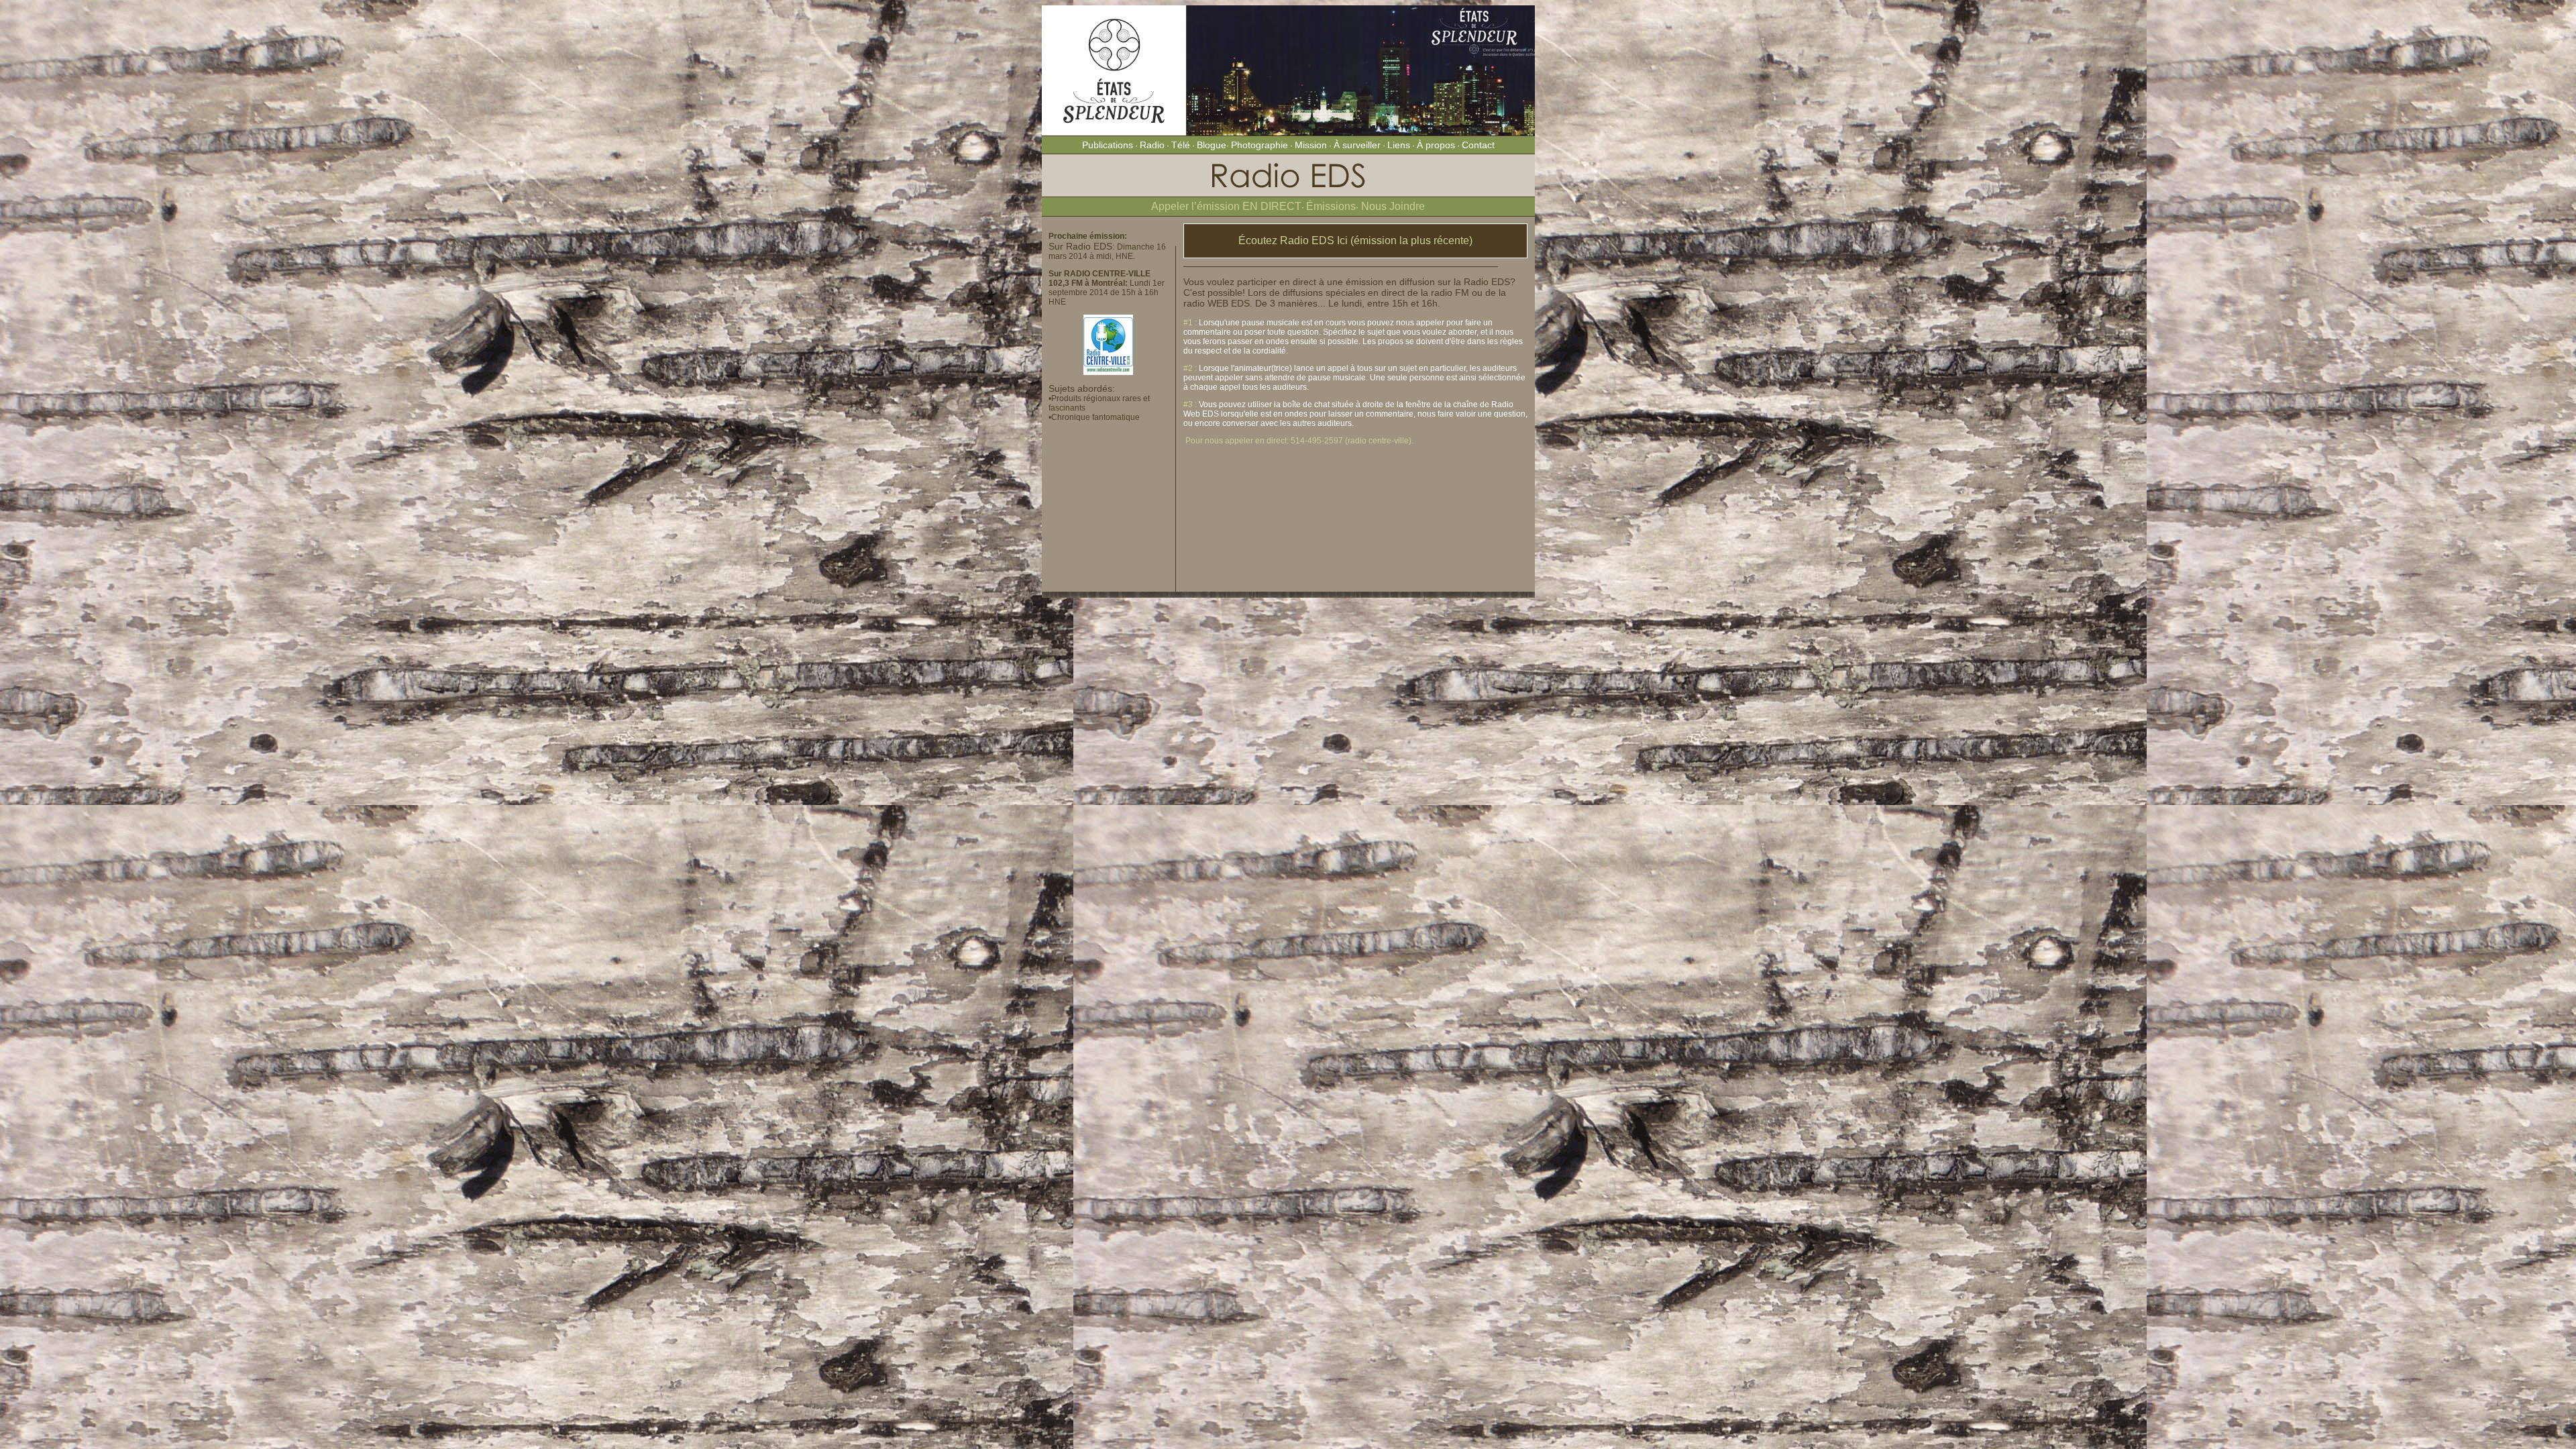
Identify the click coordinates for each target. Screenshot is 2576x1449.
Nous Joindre (1392, 206)
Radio (1152, 145)
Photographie (1259, 145)
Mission (1311, 145)
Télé (1181, 145)
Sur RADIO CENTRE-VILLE (1099, 274)
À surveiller (1357, 145)
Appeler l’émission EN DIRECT (1226, 206)
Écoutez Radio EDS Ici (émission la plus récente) (1355, 240)
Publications (1108, 145)
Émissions (1331, 206)
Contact (1478, 145)
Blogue (1212, 145)
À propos (1436, 145)
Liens (1399, 145)
